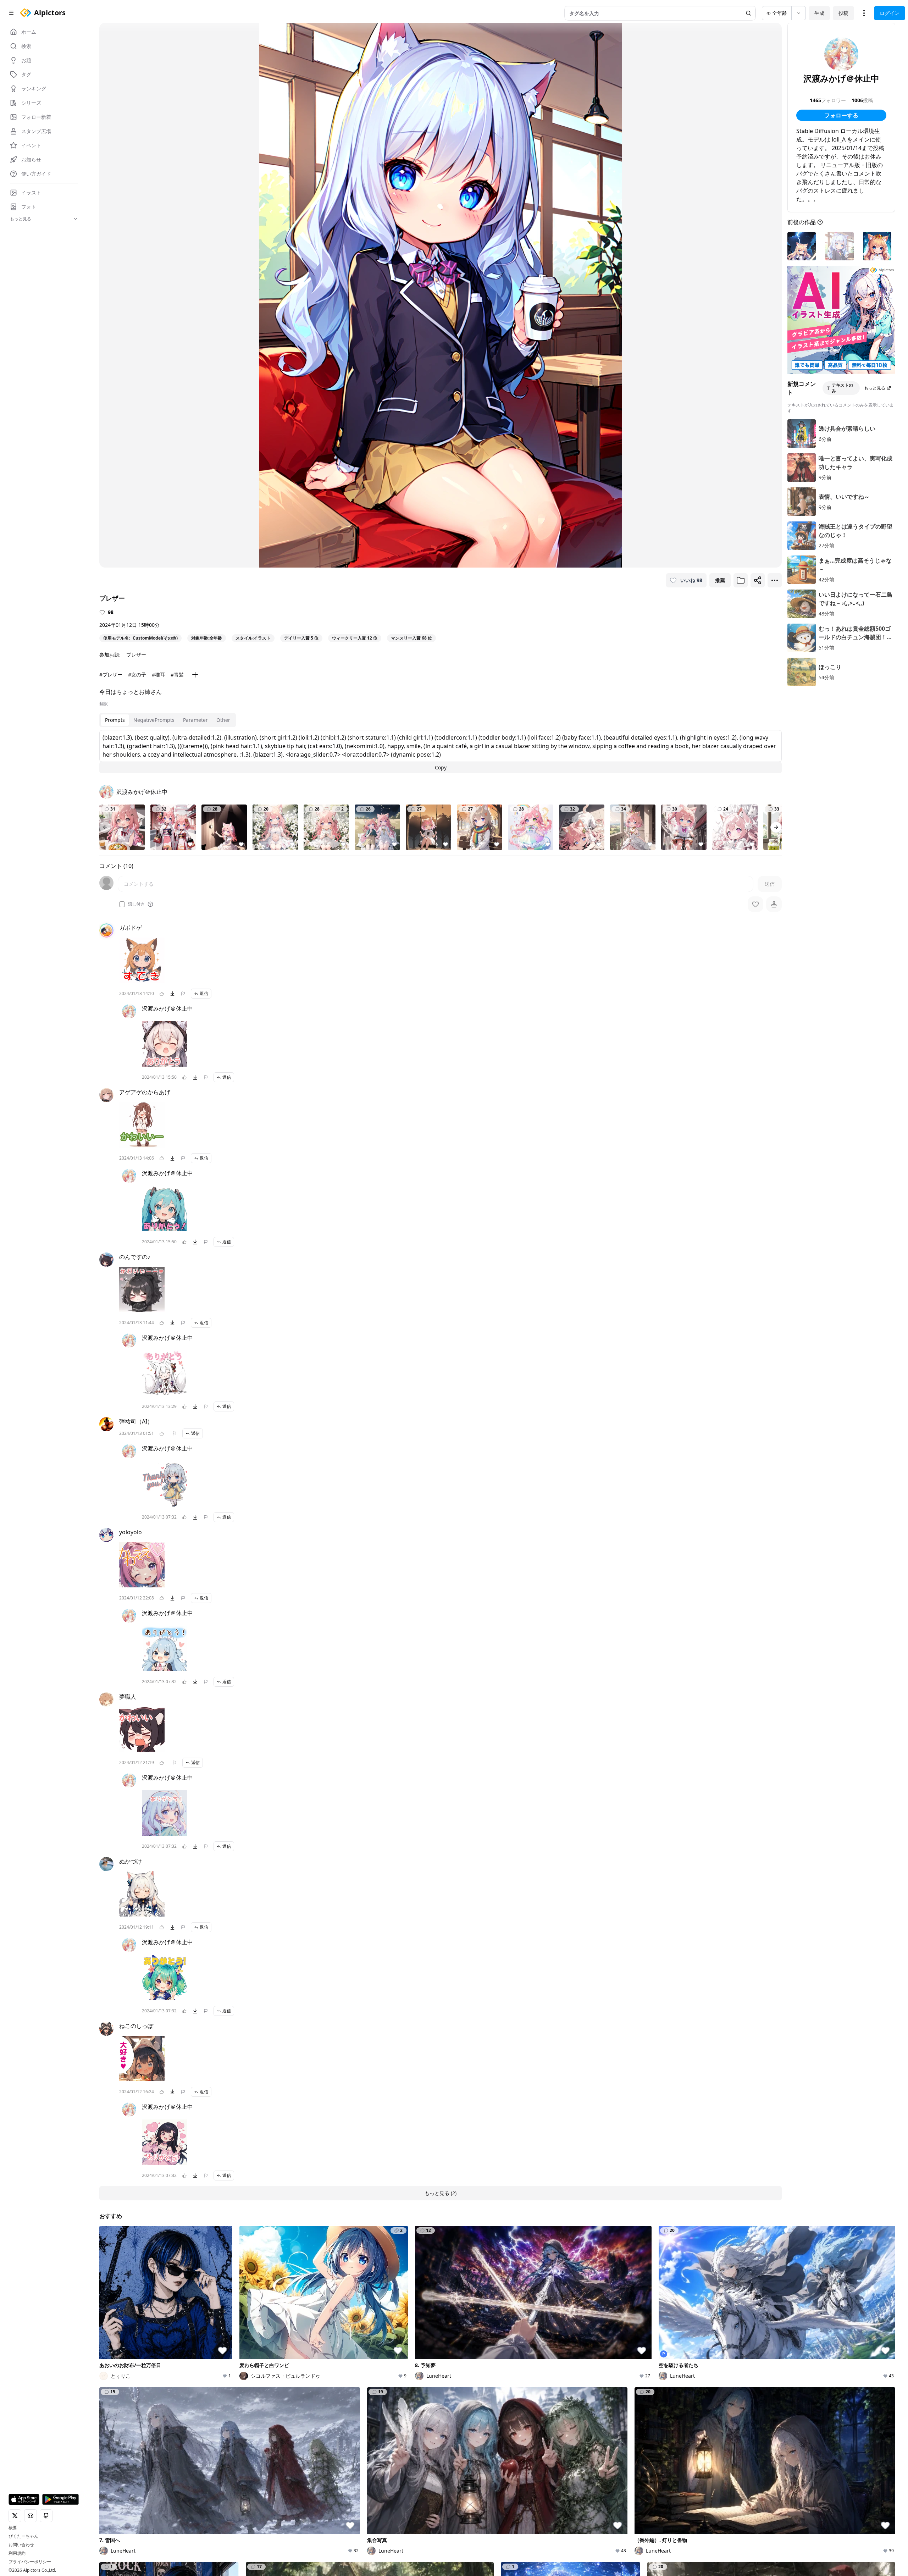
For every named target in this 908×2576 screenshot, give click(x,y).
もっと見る (875, 388)
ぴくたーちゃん (23, 2536)
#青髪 (177, 675)
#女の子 (137, 675)
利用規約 (17, 2553)
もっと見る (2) (441, 2193)
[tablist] (168, 720)
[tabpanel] (441, 752)
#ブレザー (111, 675)
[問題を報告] (183, 994)
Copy (441, 767)
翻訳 (104, 704)
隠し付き (136, 904)
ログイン (890, 13)
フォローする (841, 115)
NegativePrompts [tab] (154, 720)
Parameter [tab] (195, 720)
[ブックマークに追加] (741, 580)
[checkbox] (122, 904)
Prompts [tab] (115, 720)
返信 (204, 993)
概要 (13, 2528)
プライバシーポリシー (30, 2562)
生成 (819, 13)
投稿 (843, 13)
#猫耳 (158, 675)
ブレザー (136, 655)
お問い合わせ (21, 2545)
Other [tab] (223, 720)
